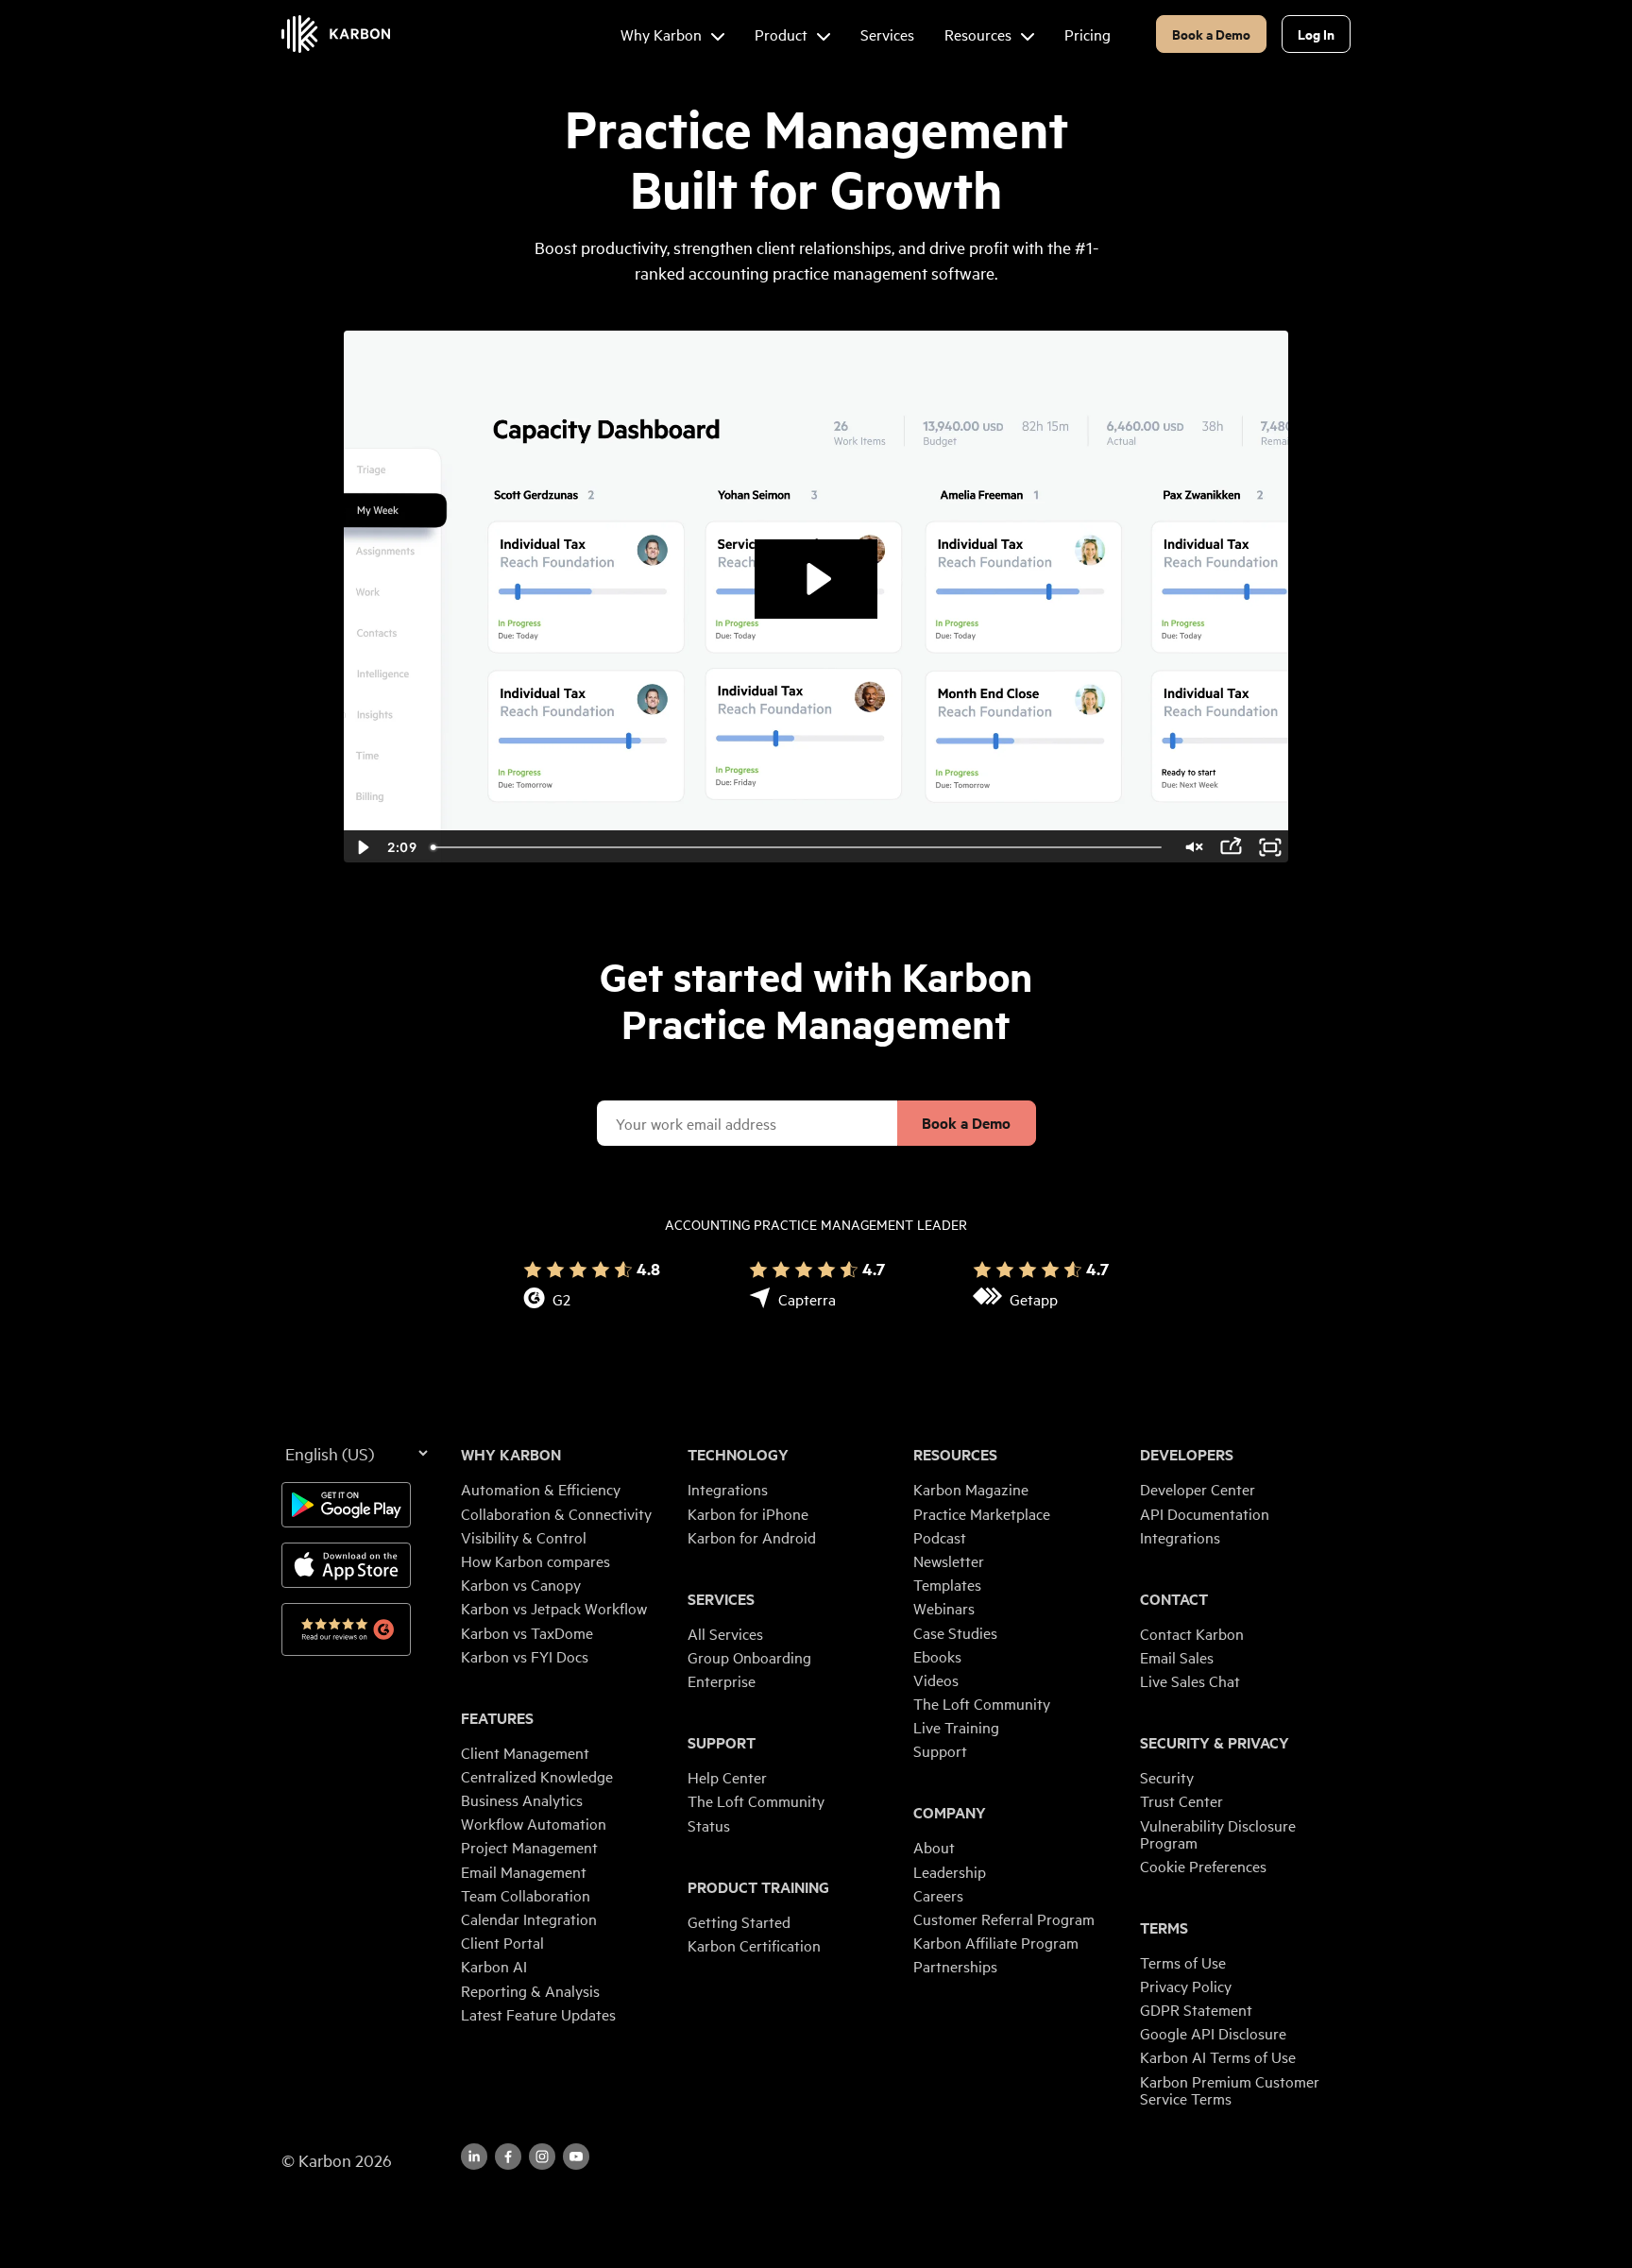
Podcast (940, 1537)
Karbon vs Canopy (521, 1584)
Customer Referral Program (1004, 1918)
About (934, 1847)
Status (709, 1825)
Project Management (529, 1847)
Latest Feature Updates (538, 2014)
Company (950, 1813)
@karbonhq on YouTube (542, 2157)
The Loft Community (756, 1800)
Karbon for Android (752, 1537)
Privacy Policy (1186, 1986)
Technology (738, 1455)
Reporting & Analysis (530, 1990)
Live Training (956, 1727)
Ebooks (937, 1656)
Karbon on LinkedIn (474, 2157)
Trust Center (1181, 1800)
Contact (1174, 1599)
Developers (1187, 1455)
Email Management (524, 1871)
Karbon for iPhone (748, 1513)
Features (497, 1718)
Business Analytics (522, 1799)
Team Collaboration (526, 1895)
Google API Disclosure (1213, 2033)
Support (722, 1743)
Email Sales (1177, 1657)
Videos (936, 1680)
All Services (725, 1633)
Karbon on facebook (508, 2157)
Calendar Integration (529, 1918)
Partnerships (955, 1966)
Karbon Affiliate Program (996, 1942)
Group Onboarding (749, 1657)
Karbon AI (494, 1966)
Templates (947, 1584)
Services (721, 1599)
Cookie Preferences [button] (1203, 1866)
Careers (938, 1895)
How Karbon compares (535, 1560)
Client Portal (502, 1942)
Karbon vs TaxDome (527, 1632)
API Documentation (1205, 1513)
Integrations (728, 1489)
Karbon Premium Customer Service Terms (1230, 2089)
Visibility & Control (524, 1537)
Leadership (950, 1871)
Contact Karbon (1192, 1633)
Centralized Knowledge (537, 1776)
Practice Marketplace (982, 1513)
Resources (955, 1455)
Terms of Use (1183, 1962)
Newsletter (949, 1560)
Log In (1316, 34)
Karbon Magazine (971, 1489)
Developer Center (1198, 1489)
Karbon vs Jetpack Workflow (554, 1608)
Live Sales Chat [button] (1190, 1680)
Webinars (944, 1608)
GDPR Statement (1196, 2009)
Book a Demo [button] (1211, 34)
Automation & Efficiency (541, 1489)
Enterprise (722, 1680)
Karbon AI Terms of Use (1218, 2056)
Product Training (758, 1887)
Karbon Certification (754, 1945)
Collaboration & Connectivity (556, 1513)
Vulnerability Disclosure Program (1218, 1833)
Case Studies (955, 1632)
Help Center (727, 1777)
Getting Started (739, 1921)
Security (1167, 1777)
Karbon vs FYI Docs (525, 1656)
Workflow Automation (534, 1823)
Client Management (525, 1752)
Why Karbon (511, 1455)
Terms (1164, 1928)
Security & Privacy (1215, 1743)
